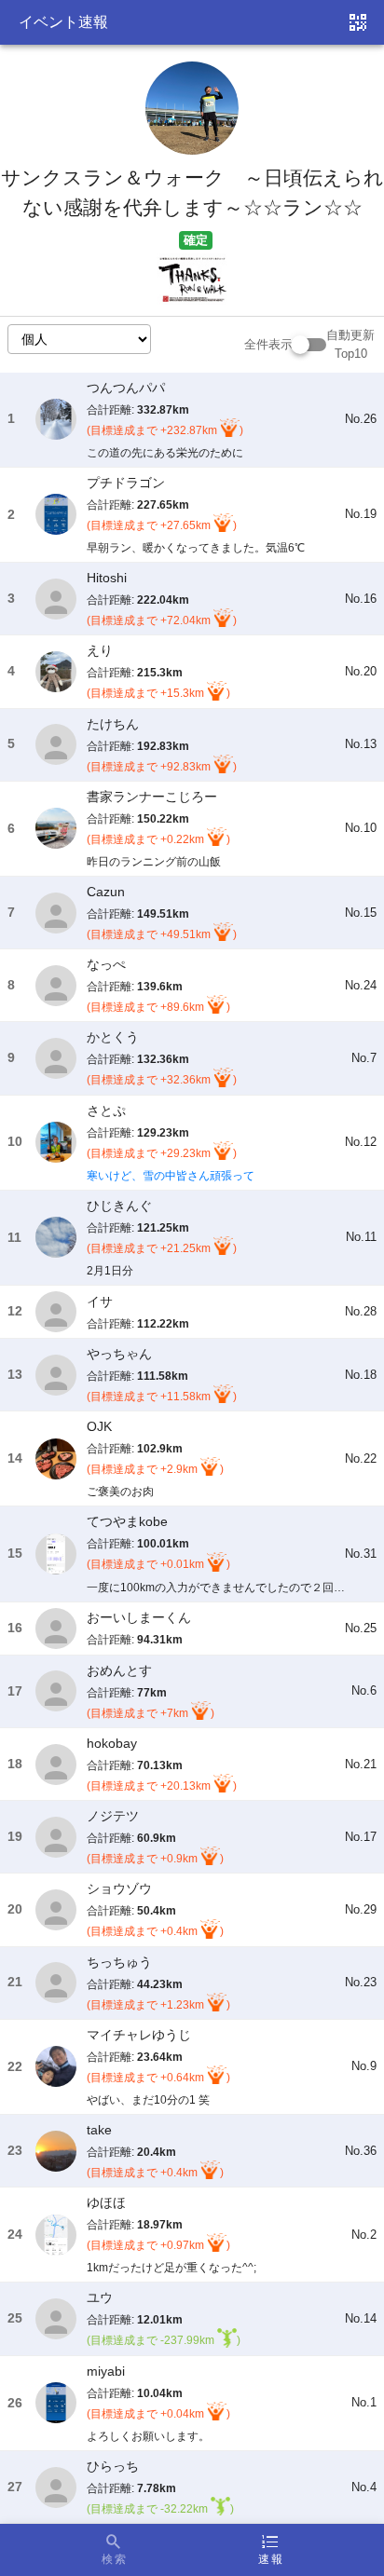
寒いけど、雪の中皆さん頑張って (171, 1176)
